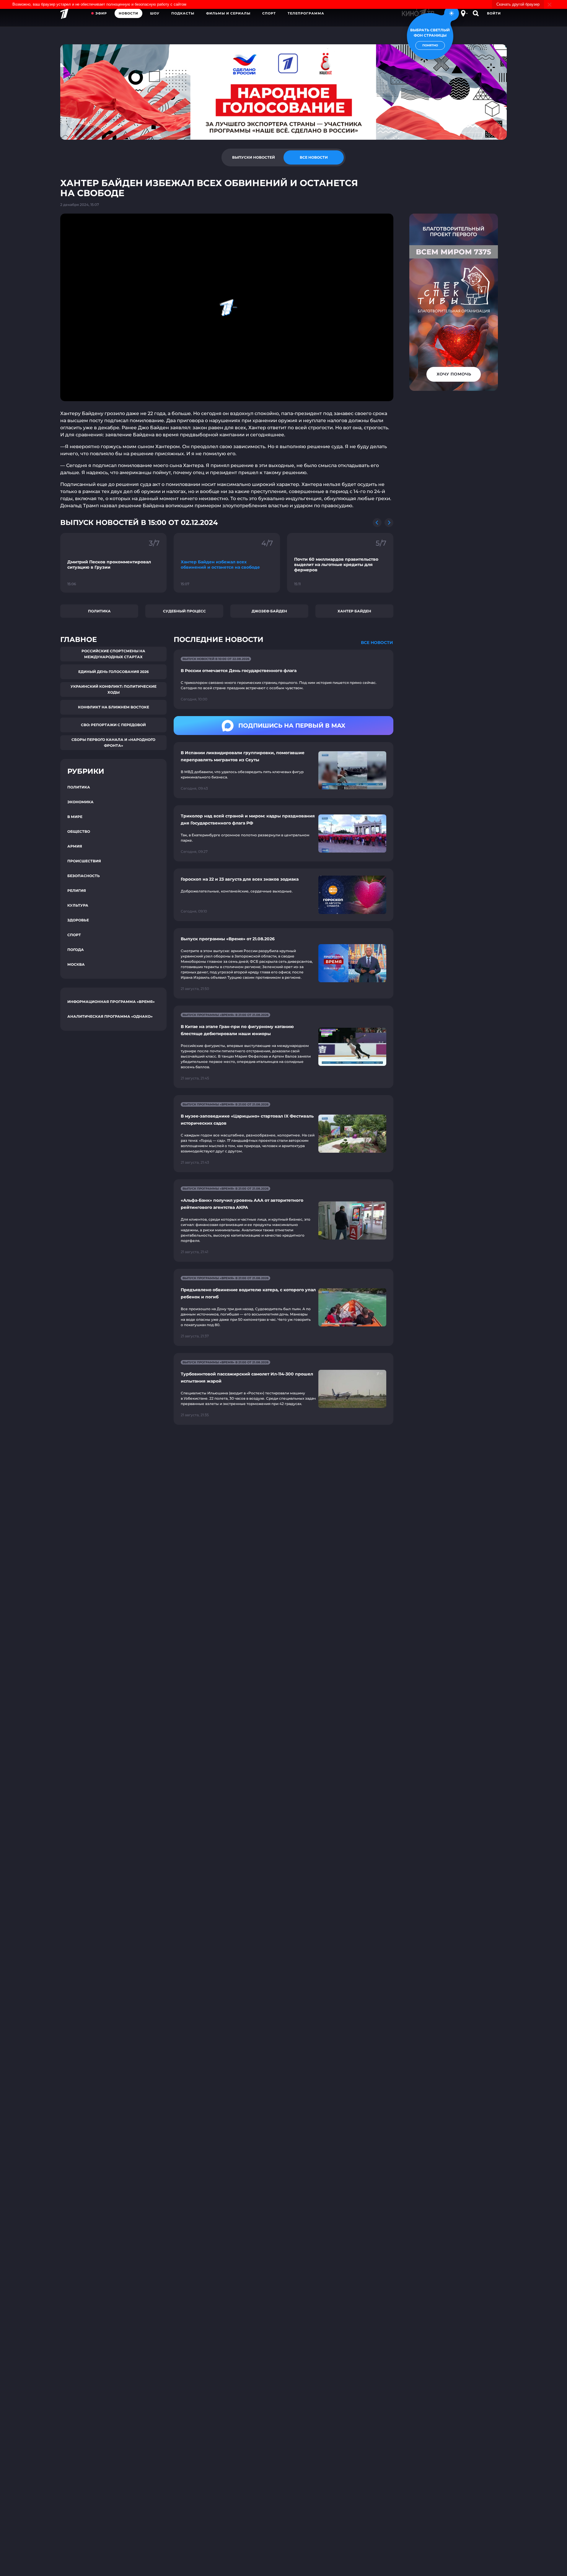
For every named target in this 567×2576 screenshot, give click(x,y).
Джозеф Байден (269, 611)
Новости (128, 13)
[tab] (253, 157)
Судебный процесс (184, 611)
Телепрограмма (306, 13)
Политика (99, 611)
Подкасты (183, 13)
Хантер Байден (354, 611)
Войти (494, 13)
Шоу (155, 13)
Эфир (101, 13)
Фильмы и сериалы (228, 13)
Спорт (269, 13)
